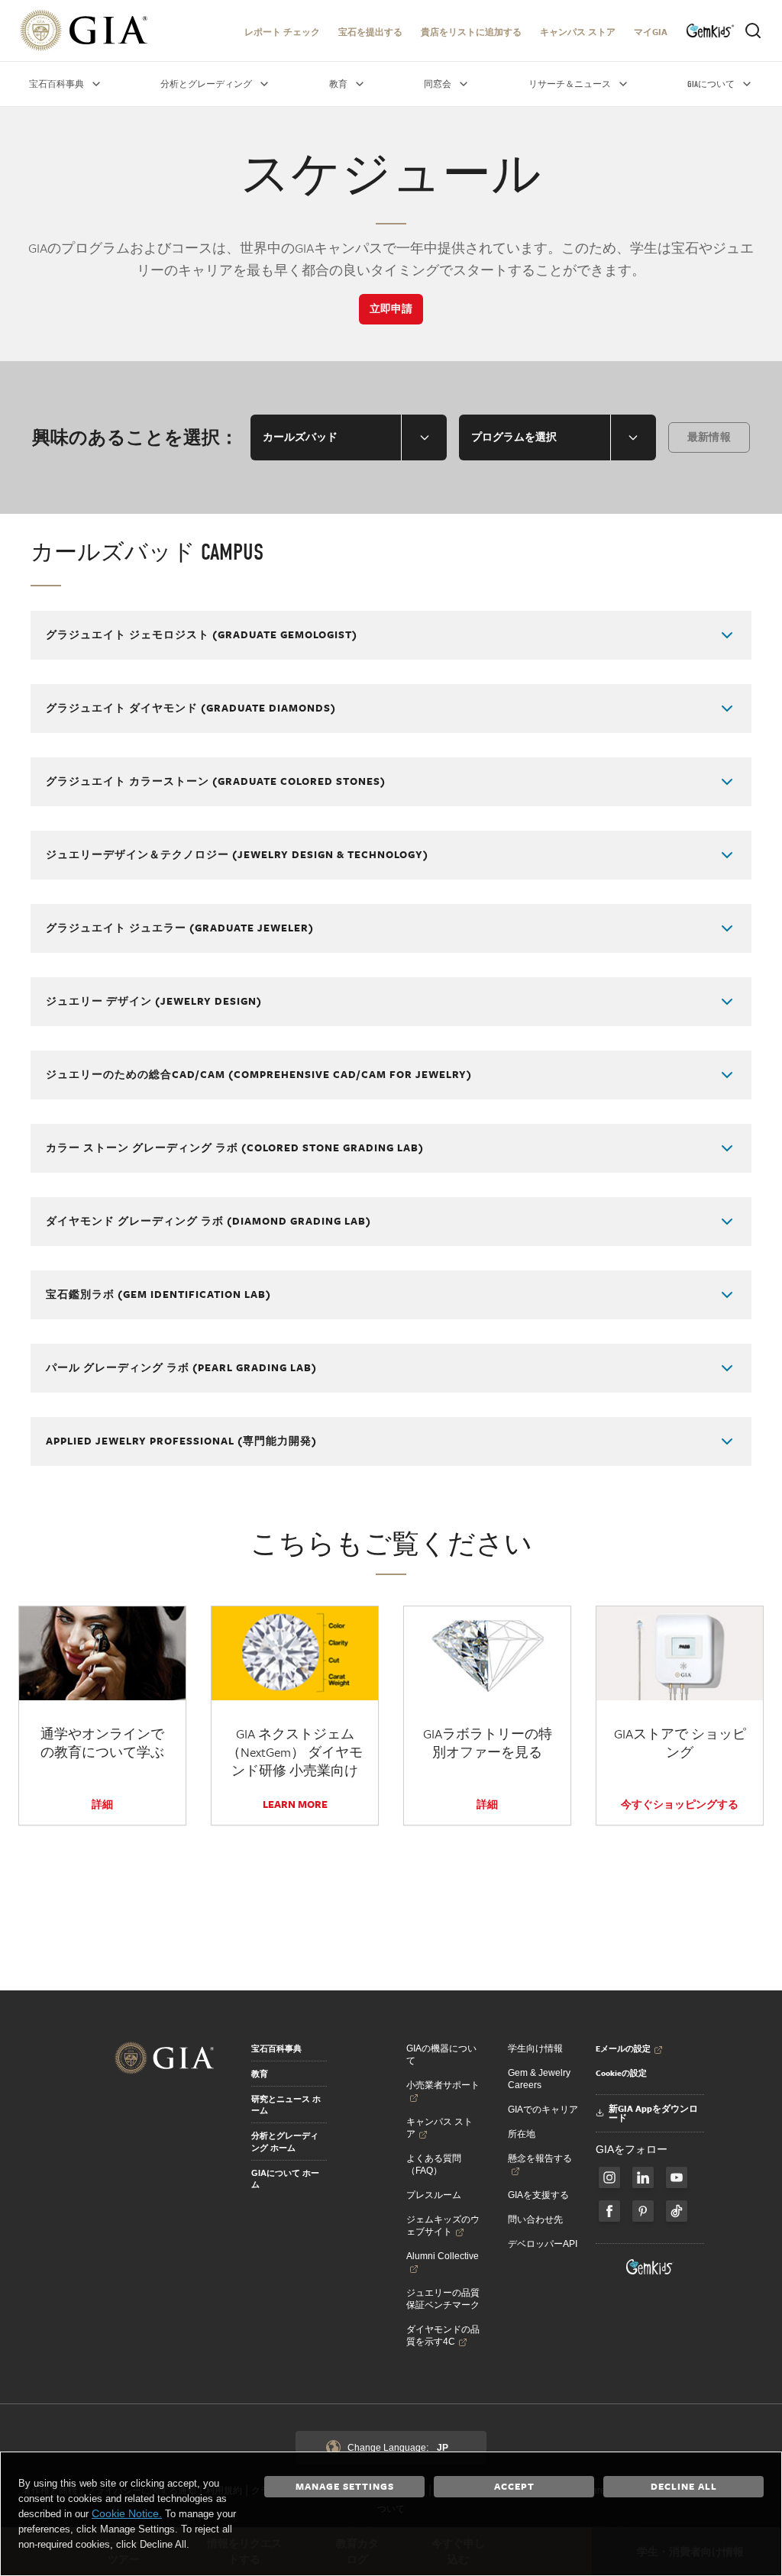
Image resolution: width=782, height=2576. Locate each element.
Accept (514, 2486)
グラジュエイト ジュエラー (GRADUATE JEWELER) (180, 928)
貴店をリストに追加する (471, 32)
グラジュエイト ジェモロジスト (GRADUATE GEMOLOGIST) (202, 634)
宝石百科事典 (276, 2048)
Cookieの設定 (621, 2073)
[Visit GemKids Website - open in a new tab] (650, 2267)
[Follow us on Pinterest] (643, 2211)
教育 (260, 2074)
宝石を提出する (370, 32)
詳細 (102, 1804)
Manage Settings (345, 2486)
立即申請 (391, 308)
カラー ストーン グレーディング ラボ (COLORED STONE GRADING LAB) (235, 1148)
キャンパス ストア (578, 32)
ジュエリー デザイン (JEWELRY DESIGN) (154, 1001)
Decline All (684, 2486)
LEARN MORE (295, 1804)
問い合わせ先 (535, 2219)
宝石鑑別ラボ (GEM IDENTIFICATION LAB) (158, 1294)
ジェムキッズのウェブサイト (443, 2226)
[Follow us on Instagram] (609, 2211)
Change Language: (398, 2448)
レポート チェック (282, 32)
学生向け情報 (535, 2048)
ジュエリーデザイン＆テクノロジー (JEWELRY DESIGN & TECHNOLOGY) (237, 854)
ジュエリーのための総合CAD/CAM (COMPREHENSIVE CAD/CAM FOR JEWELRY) (259, 1074)
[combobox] (349, 437)
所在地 (522, 2134)
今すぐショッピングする (680, 1804)
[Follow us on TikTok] (677, 2211)
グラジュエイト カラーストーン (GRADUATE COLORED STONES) (216, 781)
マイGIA (651, 32)
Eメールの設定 (623, 2048)
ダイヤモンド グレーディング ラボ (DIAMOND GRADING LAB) (208, 1221)
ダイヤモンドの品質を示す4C (443, 2336)
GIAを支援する (538, 2195)
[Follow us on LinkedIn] (643, 2177)
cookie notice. (127, 2513)
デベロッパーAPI (543, 2244)
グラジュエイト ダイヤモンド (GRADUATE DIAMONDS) (191, 708)
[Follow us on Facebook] (609, 2177)
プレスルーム (434, 2195)
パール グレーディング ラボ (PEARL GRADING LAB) (181, 1367)
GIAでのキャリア (543, 2110)
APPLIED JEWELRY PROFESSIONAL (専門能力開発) (181, 1441)
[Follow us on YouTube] (677, 2177)
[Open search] (753, 31)
